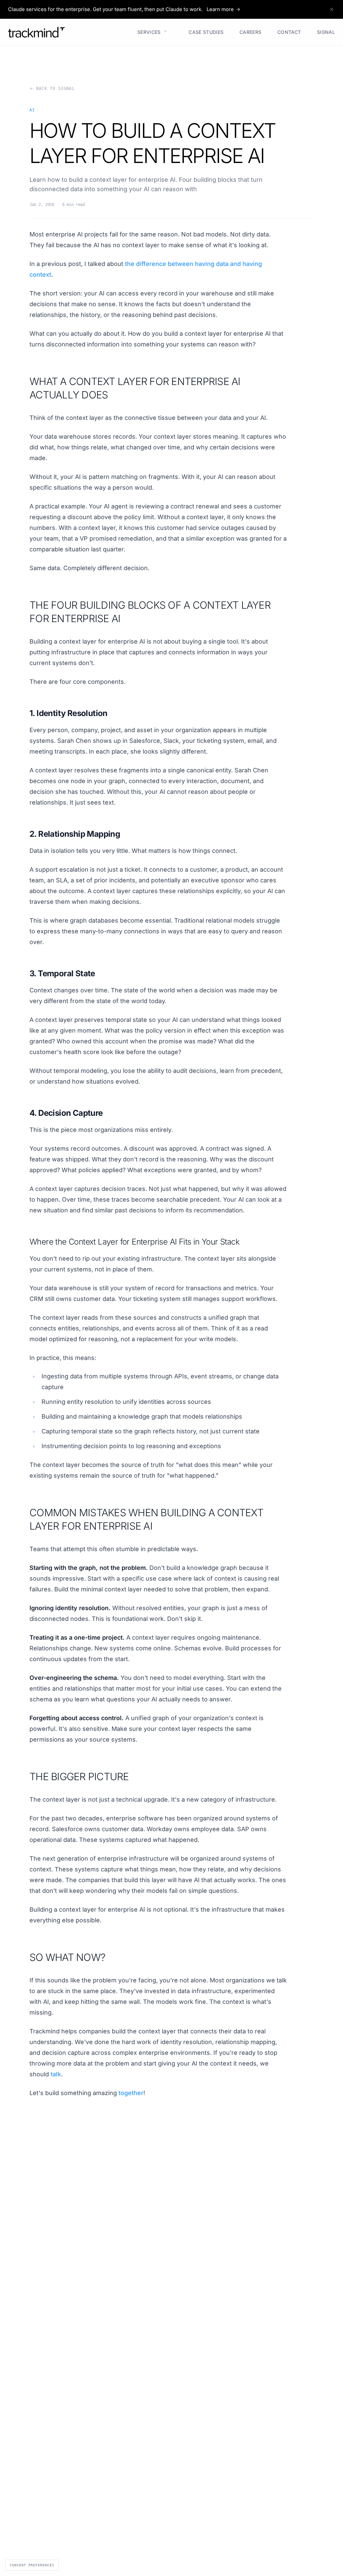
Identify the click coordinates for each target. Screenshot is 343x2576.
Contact (286, 32)
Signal (323, 32)
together (131, 2093)
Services (146, 31)
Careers (248, 32)
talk (56, 2074)
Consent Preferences (32, 2565)
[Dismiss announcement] (332, 9)
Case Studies (204, 32)
